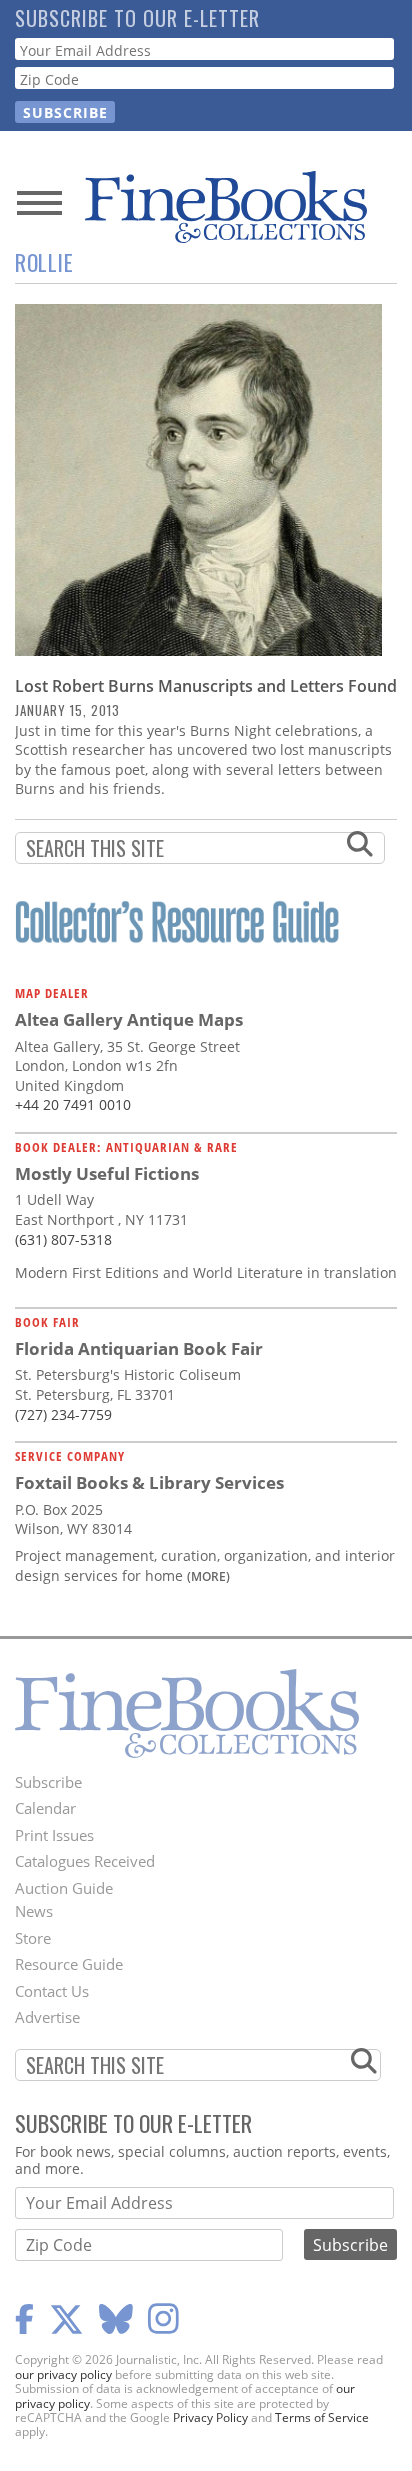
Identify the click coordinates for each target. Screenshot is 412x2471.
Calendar (45, 1808)
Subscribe (48, 1782)
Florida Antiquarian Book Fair (139, 1348)
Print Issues (54, 1835)
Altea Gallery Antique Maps (129, 1019)
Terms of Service (322, 2417)
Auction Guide (64, 1888)
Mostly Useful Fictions (107, 1173)
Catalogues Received (85, 1861)
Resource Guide (69, 1964)
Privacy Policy (210, 2417)
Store (33, 1938)
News (34, 1911)
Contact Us (52, 1991)
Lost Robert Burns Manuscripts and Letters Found (206, 686)
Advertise (47, 2017)
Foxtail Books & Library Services (149, 1482)
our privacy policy (63, 2374)
